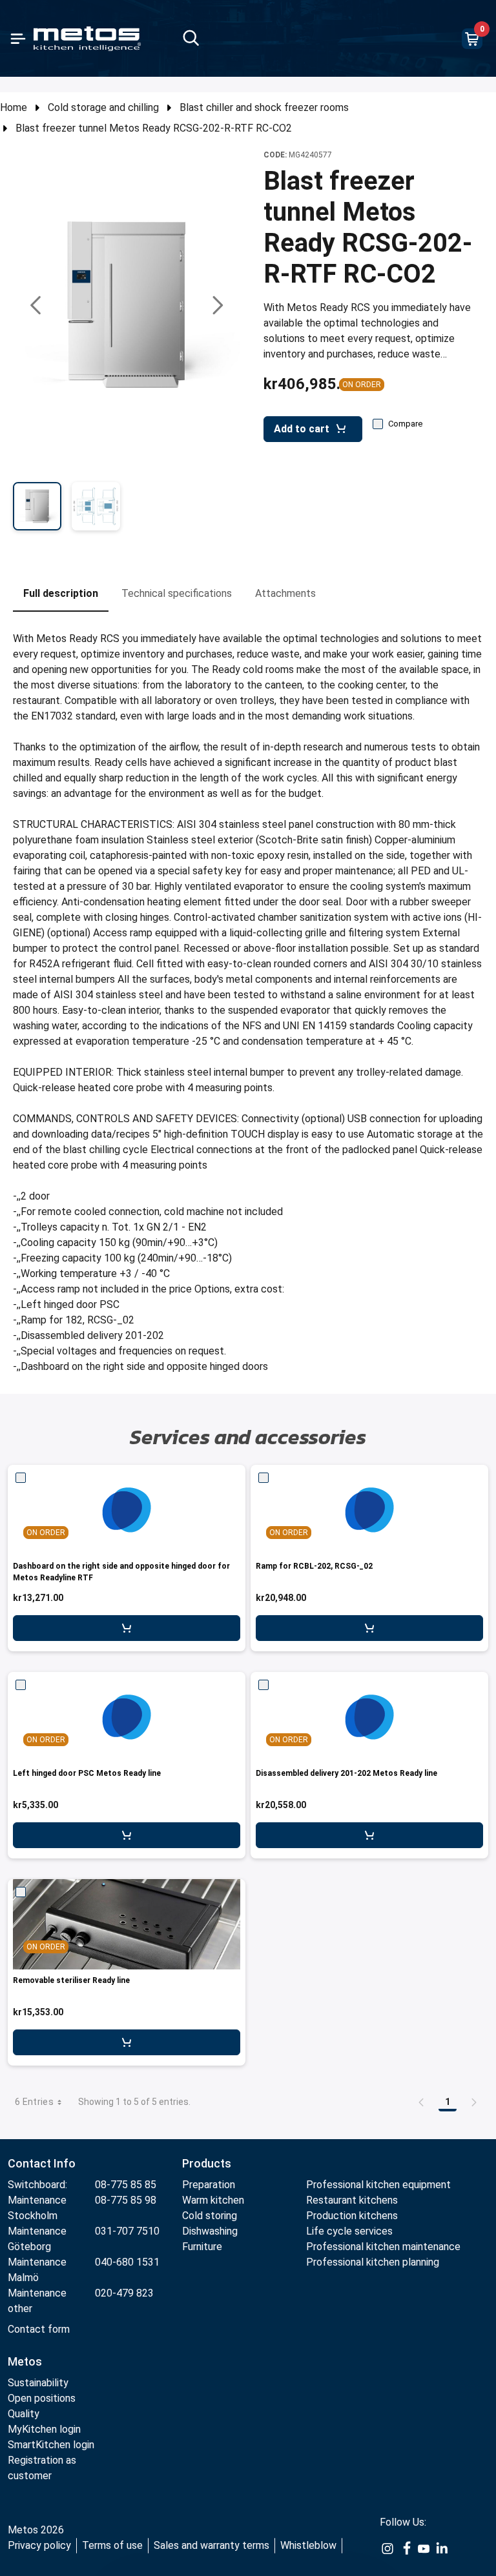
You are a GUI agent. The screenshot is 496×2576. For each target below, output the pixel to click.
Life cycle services (349, 2231)
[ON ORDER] (127, 1510)
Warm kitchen (214, 2200)
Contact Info (42, 2163)
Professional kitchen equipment (378, 2185)
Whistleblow (308, 2545)
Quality (24, 2414)
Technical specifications (177, 593)
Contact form (39, 2329)
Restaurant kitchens (352, 2200)
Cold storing (210, 2216)
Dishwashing (210, 2231)
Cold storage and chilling (103, 107)
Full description (61, 593)
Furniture (203, 2247)
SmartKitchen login (51, 2445)
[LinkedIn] (442, 2548)
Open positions (42, 2398)
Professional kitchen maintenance (383, 2247)
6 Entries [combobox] (34, 2102)
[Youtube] (424, 2548)
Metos (25, 2361)
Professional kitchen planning (373, 2262)
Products (207, 2163)
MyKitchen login (44, 2429)
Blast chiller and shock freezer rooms (264, 107)
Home (14, 107)
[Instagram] (387, 2548)
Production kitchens (352, 2216)
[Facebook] (406, 2548)
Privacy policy (39, 2545)
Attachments (285, 593)
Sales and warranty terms (212, 2545)
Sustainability (38, 2383)
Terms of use (112, 2545)
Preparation (209, 2185)
